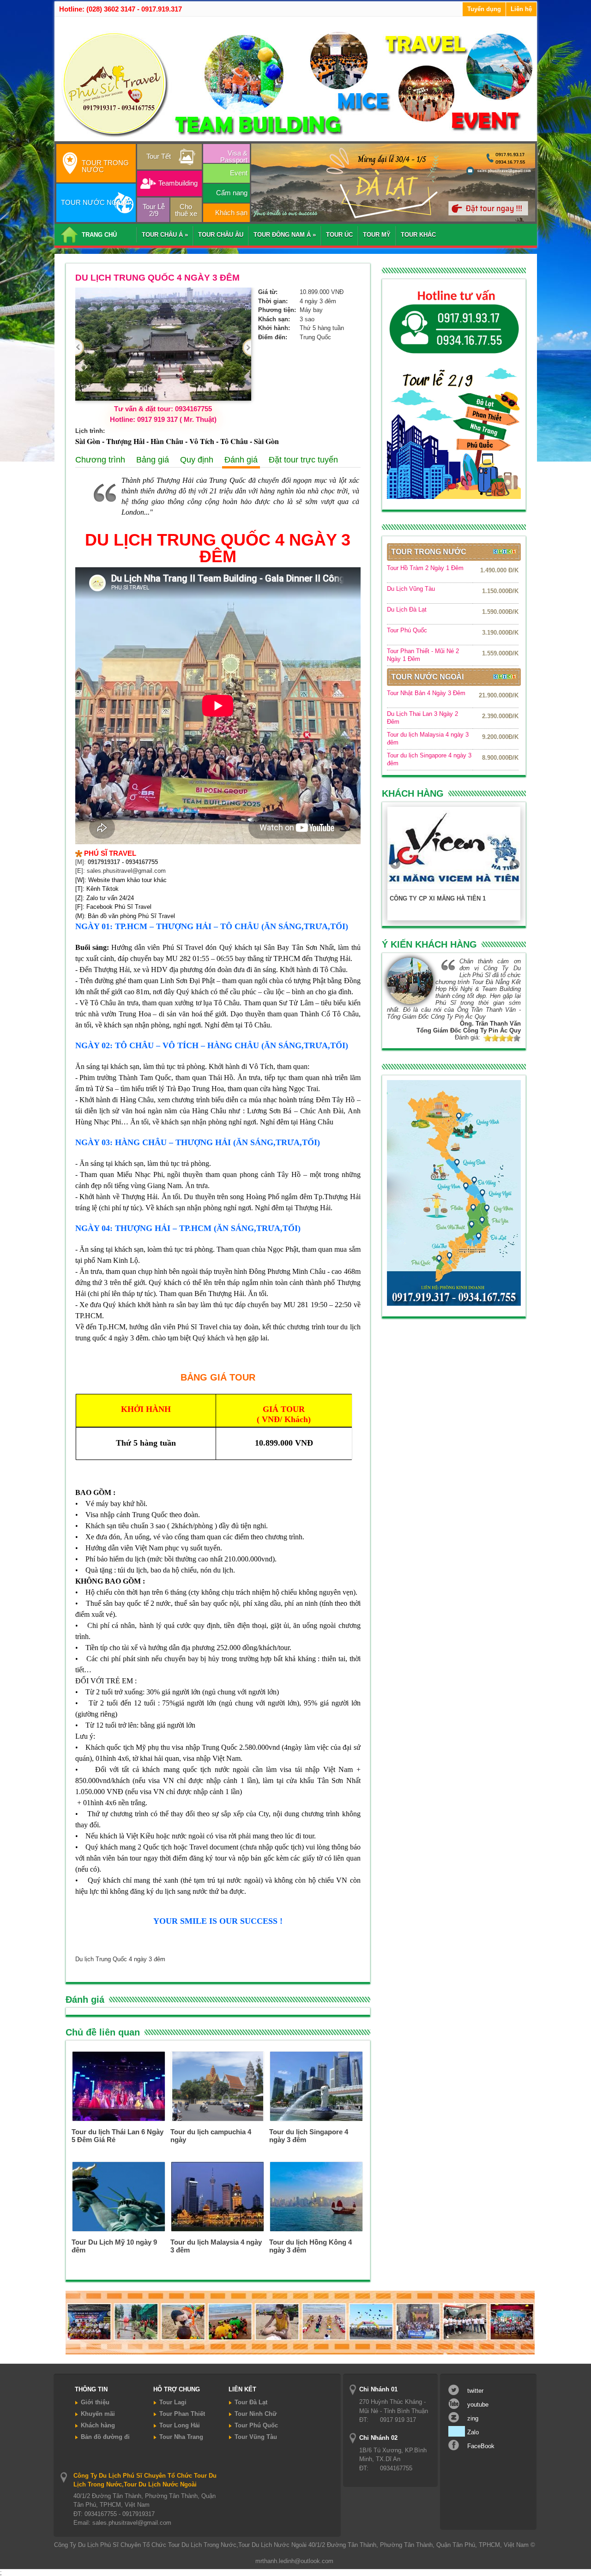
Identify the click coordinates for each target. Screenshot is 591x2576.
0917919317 (104, 862)
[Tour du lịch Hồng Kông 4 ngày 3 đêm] (316, 2229)
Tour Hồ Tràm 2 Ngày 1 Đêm (425, 568)
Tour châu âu (221, 235)
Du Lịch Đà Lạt (407, 609)
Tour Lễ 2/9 (154, 210)
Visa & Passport (234, 156)
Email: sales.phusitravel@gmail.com (122, 2523)
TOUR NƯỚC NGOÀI (95, 202)
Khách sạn (231, 213)
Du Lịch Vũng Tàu (411, 589)
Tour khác (418, 235)
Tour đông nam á (285, 235)
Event (239, 173)
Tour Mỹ (377, 235)
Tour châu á (165, 235)
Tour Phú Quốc (407, 630)
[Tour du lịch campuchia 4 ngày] (217, 2119)
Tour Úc (339, 235)
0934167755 (142, 862)
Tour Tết (159, 156)
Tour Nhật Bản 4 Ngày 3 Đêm (426, 693)
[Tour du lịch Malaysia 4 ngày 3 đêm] (217, 2229)
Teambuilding (178, 183)
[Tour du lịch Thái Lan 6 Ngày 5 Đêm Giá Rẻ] (119, 2119)
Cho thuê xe (186, 210)
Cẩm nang (232, 193)
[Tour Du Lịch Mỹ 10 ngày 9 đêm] (119, 2229)
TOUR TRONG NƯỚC (105, 166)
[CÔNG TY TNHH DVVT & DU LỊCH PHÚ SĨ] (297, 138)
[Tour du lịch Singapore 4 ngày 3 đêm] (316, 2119)
